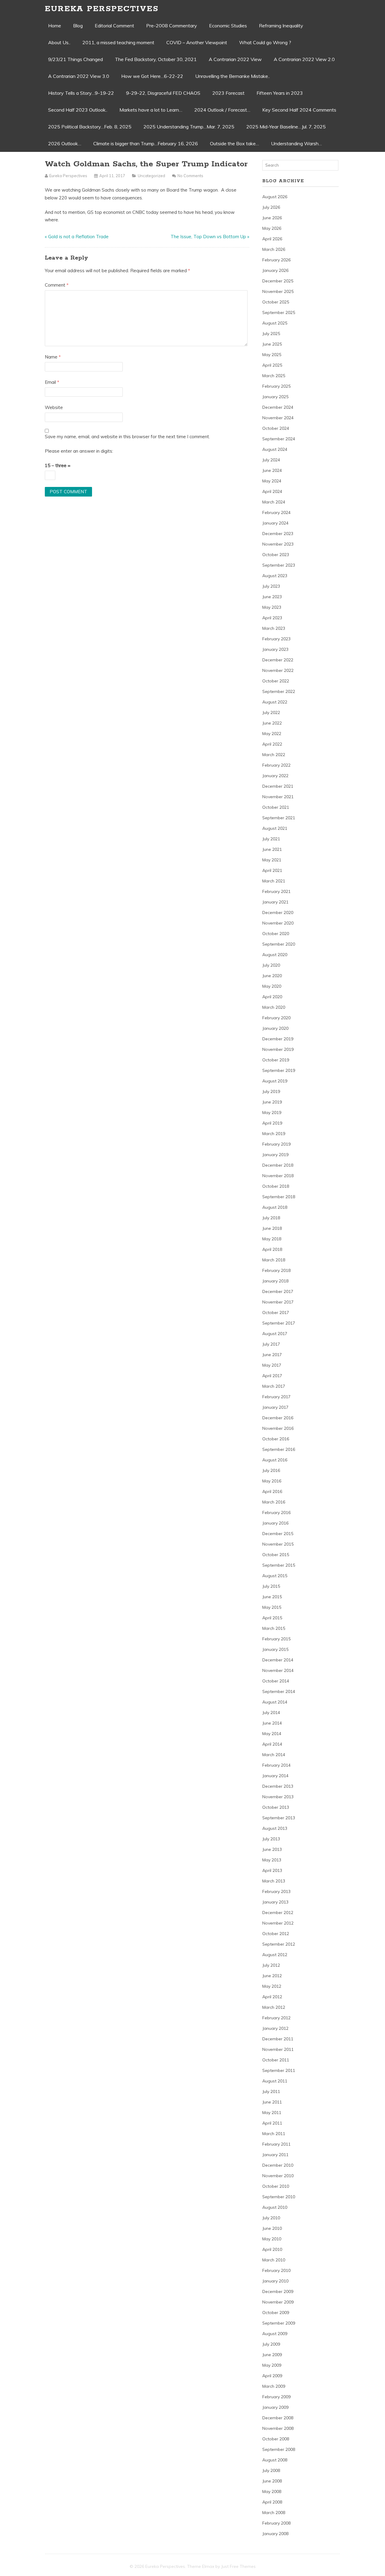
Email (52, 382)
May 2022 (272, 734)
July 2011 (271, 2091)
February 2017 (276, 1397)
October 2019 (276, 1060)
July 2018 (271, 1218)
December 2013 (278, 1786)
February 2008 (276, 2523)
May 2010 (272, 2239)
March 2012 (274, 2007)
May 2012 (272, 1986)
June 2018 (272, 1228)
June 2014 (272, 1723)
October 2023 (276, 555)
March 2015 (274, 1628)
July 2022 (271, 712)
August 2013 (275, 1828)
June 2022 (272, 723)
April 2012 (272, 1997)
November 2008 (278, 2428)
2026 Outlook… (65, 143)
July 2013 (271, 1839)
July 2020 (271, 965)
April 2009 (272, 2376)
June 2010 (272, 2228)
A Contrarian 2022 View (235, 59)
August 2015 (275, 1576)
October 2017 (276, 1313)
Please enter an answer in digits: (79, 451)
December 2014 (278, 1660)
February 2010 (276, 2270)
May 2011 (272, 2113)
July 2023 (271, 586)
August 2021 (275, 828)
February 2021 (276, 891)
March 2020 (274, 1007)
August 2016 (275, 1460)
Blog (78, 26)
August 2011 (275, 2081)
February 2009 (276, 2397)
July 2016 (271, 1470)
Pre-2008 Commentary (172, 26)
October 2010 (276, 2186)
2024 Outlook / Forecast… (222, 110)
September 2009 (279, 2323)
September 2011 (279, 2070)
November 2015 (278, 1544)
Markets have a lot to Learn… (151, 110)
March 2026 (274, 249)
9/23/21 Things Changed (75, 59)
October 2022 (276, 681)
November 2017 (278, 1302)
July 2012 (271, 1965)
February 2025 (276, 386)
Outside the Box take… (234, 143)
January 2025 (275, 397)
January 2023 (275, 649)
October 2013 (276, 1807)
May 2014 (272, 1734)
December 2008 (278, 2418)
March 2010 (274, 2260)
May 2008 (272, 2491)
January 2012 (275, 2028)
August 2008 (275, 2460)
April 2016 (272, 1491)
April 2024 (272, 491)
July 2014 (271, 1713)
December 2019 (278, 1039)
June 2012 (272, 1976)
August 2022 (275, 702)
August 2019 (275, 1081)
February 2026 (276, 260)
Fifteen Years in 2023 (280, 93)
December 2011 (278, 2039)
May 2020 (272, 986)
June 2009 (272, 2355)
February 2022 (276, 765)
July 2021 (271, 839)
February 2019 (276, 1144)
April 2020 (272, 997)
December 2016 (278, 1418)
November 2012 (278, 1923)
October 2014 (276, 1681)
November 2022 (278, 670)
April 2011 (272, 2123)
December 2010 (278, 2165)
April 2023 (272, 618)
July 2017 (271, 1344)
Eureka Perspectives (102, 9)
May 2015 (272, 1607)
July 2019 (271, 1091)
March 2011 (274, 2134)
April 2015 (272, 1618)
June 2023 (272, 597)
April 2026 (272, 239)
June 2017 (272, 1355)
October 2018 (276, 1186)
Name (53, 357)
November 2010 (278, 2176)
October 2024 (276, 428)
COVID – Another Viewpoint (197, 42)
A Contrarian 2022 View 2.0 (304, 59)
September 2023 (279, 565)
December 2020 (278, 913)
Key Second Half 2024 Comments (299, 110)
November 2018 (278, 1176)
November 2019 (278, 1049)
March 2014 (274, 1755)
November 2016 (278, 1428)
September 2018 (279, 1197)
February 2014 (276, 1765)
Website (54, 407)
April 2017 (272, 1376)
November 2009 (278, 2302)
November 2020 (278, 923)
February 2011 (276, 2144)
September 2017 (279, 1323)
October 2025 (276, 302)
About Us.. (59, 42)
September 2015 (279, 1565)
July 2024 (271, 460)
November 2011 (278, 2049)
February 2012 (276, 2018)
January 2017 (275, 1407)
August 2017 (275, 1334)
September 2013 (279, 1818)
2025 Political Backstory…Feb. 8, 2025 (90, 127)
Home (55, 26)
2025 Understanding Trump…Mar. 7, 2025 (189, 127)
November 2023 (278, 544)
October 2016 (276, 1439)
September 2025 (279, 312)
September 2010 (279, 2197)
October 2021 (276, 807)
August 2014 (275, 1702)
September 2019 (279, 1070)
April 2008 (272, 2502)
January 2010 (275, 2281)
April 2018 (272, 1249)
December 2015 (278, 1534)
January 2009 (275, 2407)
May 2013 (272, 1860)
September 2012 (279, 1944)
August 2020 (275, 955)
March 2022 (274, 755)
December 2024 (278, 407)
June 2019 (272, 1102)
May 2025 (272, 355)
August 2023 (275, 576)
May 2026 (272, 228)
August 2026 (275, 197)
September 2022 (279, 691)
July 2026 (271, 207)
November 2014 (278, 1670)
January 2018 (275, 1281)
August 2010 (275, 2207)
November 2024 (278, 418)
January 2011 (275, 2155)
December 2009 (278, 2291)
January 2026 (275, 270)
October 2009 (276, 2313)
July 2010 (271, 2218)
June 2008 (272, 2481)
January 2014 (275, 1776)
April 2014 (272, 1744)
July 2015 (271, 1586)
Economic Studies (228, 26)
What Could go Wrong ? (265, 42)
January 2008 (275, 2534)
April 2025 (272, 365)
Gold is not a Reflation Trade (78, 237)
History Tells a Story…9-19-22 (81, 93)
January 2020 (275, 1028)
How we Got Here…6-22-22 (152, 76)
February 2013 (276, 1891)
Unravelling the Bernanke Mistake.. (233, 76)
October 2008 (276, 2439)
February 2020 (276, 1018)
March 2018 (274, 1260)
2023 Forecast (228, 93)
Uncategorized (151, 176)
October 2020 (276, 934)
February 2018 (276, 1270)
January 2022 (275, 776)
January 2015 (275, 1649)
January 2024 (275, 523)
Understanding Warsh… (296, 143)
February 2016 (276, 1513)
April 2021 (272, 870)
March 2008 (274, 2513)
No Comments (190, 176)
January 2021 (275, 902)
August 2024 (275, 449)
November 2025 (278, 291)
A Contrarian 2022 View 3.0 (79, 76)
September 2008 (279, 2449)
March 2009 (274, 2386)
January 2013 (275, 1902)
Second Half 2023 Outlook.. (78, 110)
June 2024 (272, 470)
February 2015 (276, 1639)
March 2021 (274, 881)
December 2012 (278, 1913)
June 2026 (272, 218)
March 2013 (274, 1881)
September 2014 (279, 1691)
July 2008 (271, 2470)
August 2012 (275, 1955)
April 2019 (272, 1123)
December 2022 (278, 660)
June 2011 (272, 2102)
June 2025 (272, 344)
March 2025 (274, 376)
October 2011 (276, 2060)
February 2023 (276, 639)
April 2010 (272, 2249)
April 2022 (272, 744)
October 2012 (276, 1934)
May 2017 (272, 1365)
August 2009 (275, 2334)
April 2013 (272, 1870)
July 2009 (271, 2344)
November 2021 (278, 797)
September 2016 (279, 1449)
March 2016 (274, 1502)
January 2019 (275, 1155)
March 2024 (274, 502)
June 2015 (272, 1597)
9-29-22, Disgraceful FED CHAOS (163, 93)
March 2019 (274, 1134)
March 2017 (274, 1386)
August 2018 (275, 1207)
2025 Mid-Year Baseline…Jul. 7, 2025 (286, 127)
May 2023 (272, 607)
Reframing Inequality (281, 26)
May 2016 (272, 1481)
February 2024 (276, 512)
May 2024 (272, 481)
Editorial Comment (114, 26)
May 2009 (272, 2365)
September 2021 (279, 818)
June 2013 (272, 1849)
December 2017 (278, 1291)
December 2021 (278, 786)
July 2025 (271, 334)
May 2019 (272, 1113)
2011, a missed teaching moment (118, 42)
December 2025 (278, 281)
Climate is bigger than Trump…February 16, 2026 (146, 143)
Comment (57, 285)
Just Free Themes (238, 2566)
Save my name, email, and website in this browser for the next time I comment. (127, 437)
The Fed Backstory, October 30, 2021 (156, 59)
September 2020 (279, 944)
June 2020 (272, 976)
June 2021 (272, 849)
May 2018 (272, 1239)
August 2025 (275, 323)
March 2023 (274, 628)
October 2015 (276, 1555)
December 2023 (278, 534)
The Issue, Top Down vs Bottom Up (208, 237)
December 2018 (278, 1165)
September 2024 (279, 439)
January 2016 (275, 1523)
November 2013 (278, 1797)
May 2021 (272, 860)
